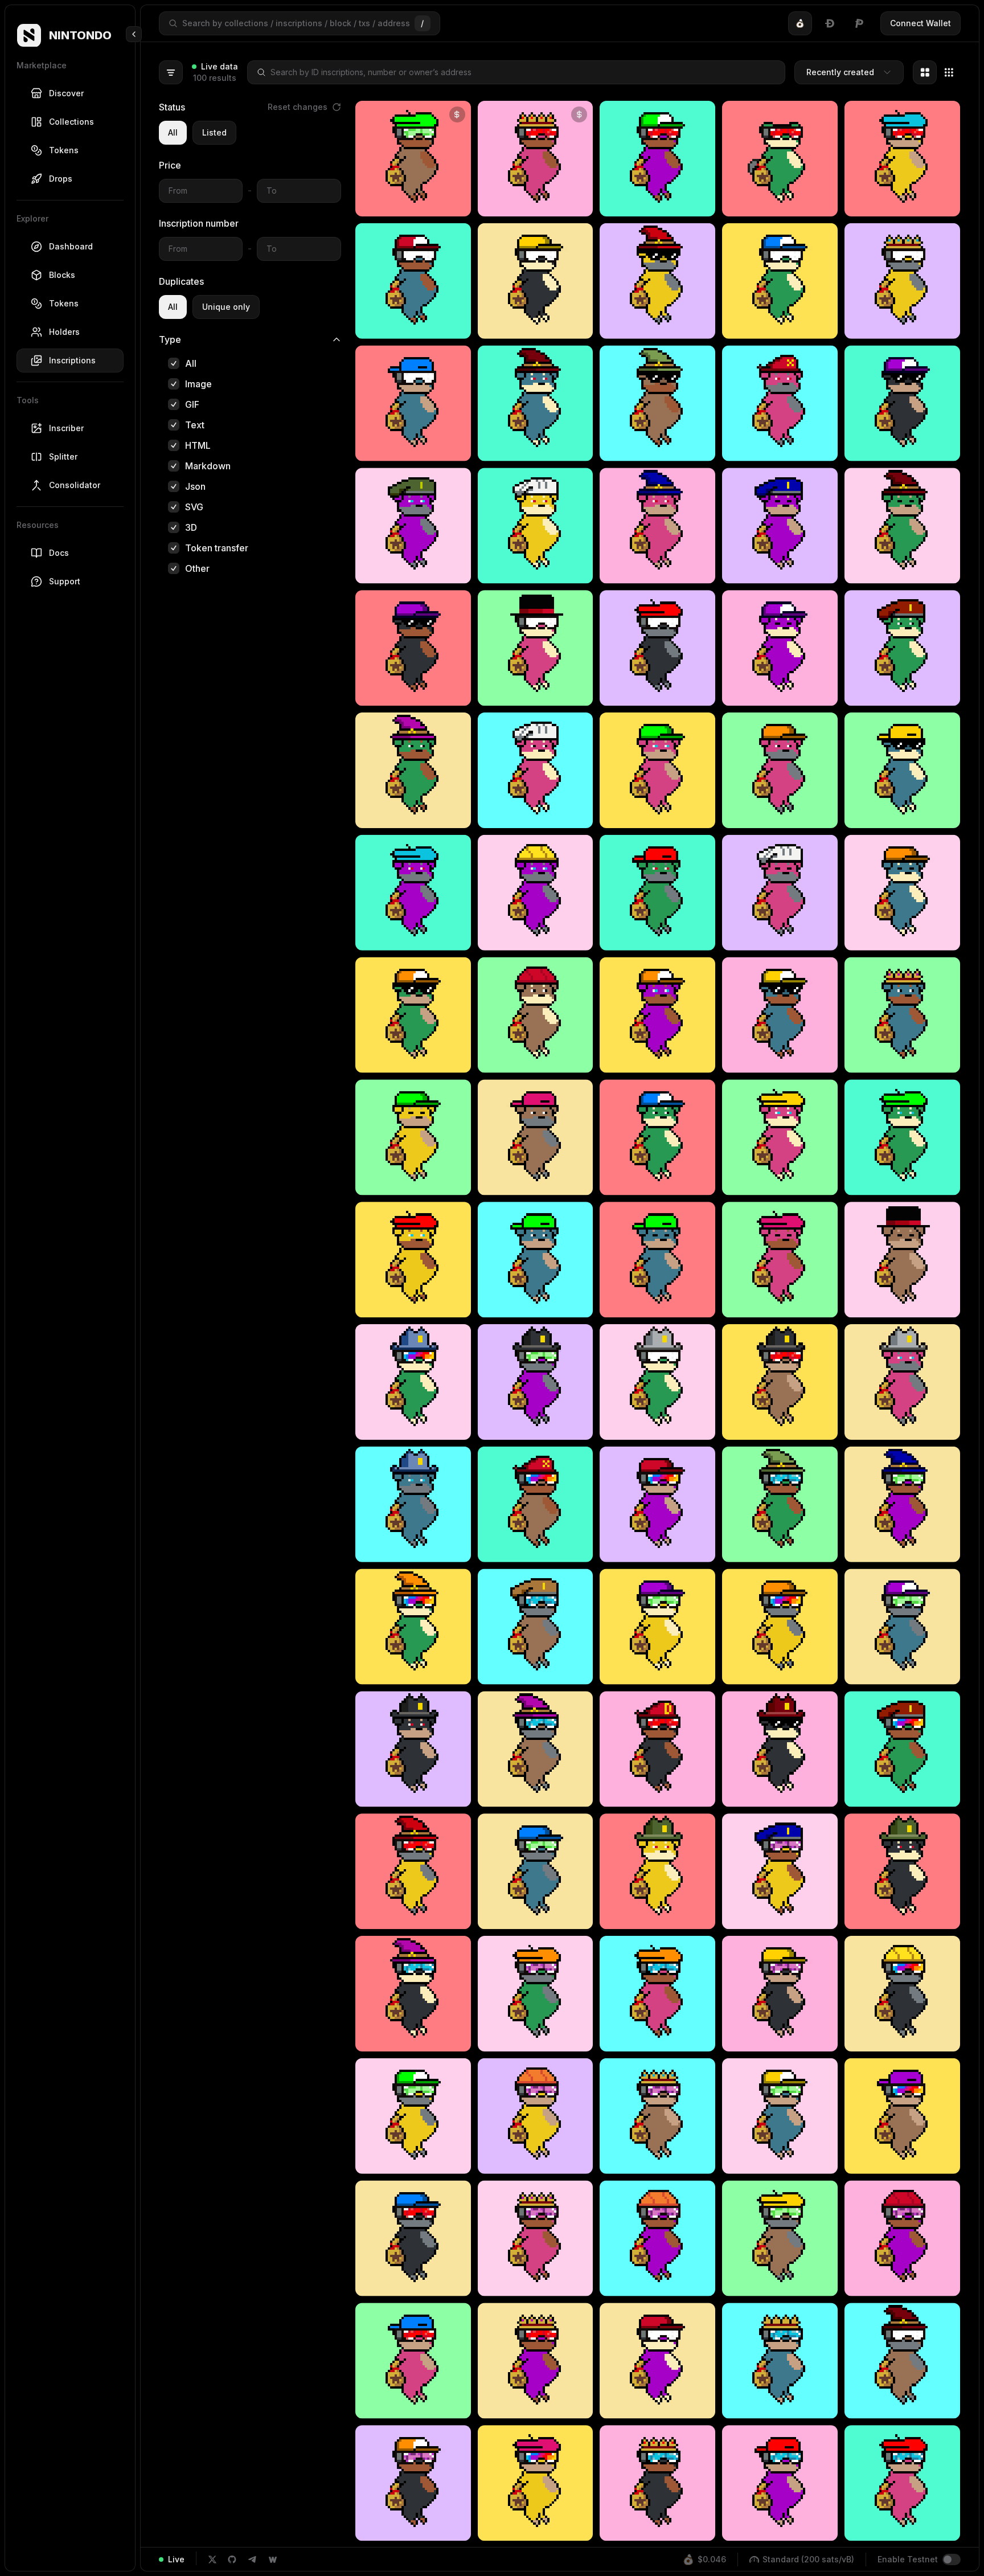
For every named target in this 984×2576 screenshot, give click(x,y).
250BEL (535, 202)
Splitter (63, 456)
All (173, 132)
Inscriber (66, 428)
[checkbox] (174, 363)
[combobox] (849, 72)
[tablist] (830, 23)
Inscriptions (72, 360)
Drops (61, 179)
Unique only (226, 307)
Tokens (64, 150)
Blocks (62, 275)
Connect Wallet (921, 23)
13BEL (413, 202)
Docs (59, 553)
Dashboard (71, 246)
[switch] (952, 2559)
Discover (66, 93)
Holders (64, 332)
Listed (214, 132)
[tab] (800, 23)
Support (65, 581)
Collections (71, 122)
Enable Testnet (908, 2559)
